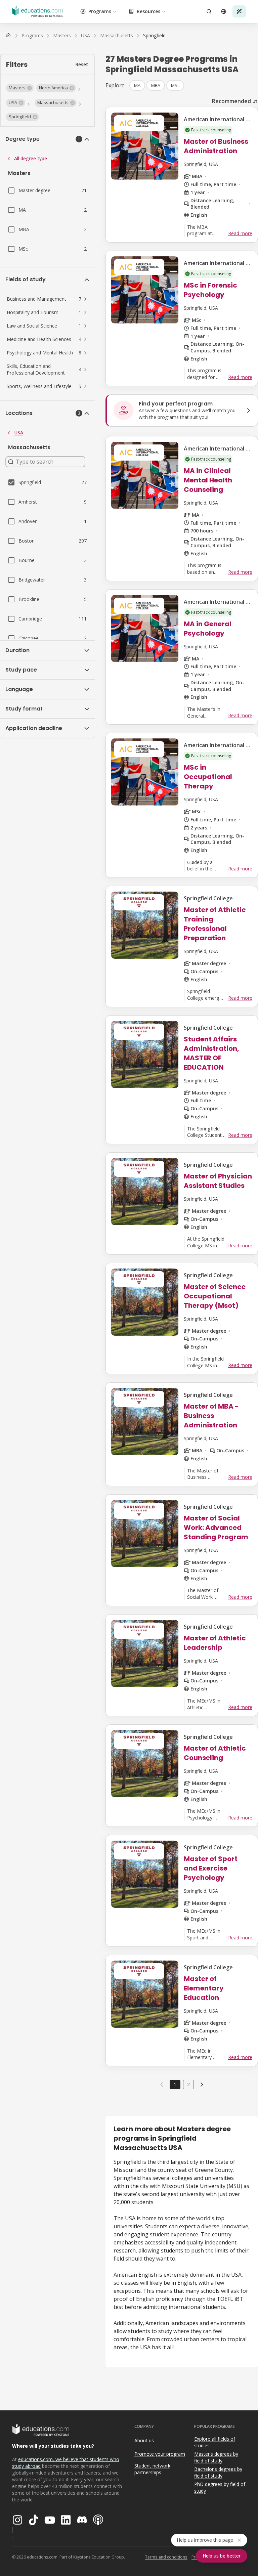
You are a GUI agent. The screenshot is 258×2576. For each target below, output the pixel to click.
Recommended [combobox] (231, 101)
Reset (82, 64)
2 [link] (188, 2084)
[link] (154, 36)
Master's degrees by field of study (216, 2457)
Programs (100, 11)
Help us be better (222, 2556)
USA (19, 433)
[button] (20, 88)
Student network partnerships (152, 2469)
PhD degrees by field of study (220, 2488)
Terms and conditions (166, 2557)
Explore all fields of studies (215, 2442)
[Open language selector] (224, 11)
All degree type (31, 158)
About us (144, 2440)
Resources (148, 11)
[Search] (209, 11)
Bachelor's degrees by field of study (218, 2473)
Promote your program (160, 2454)
